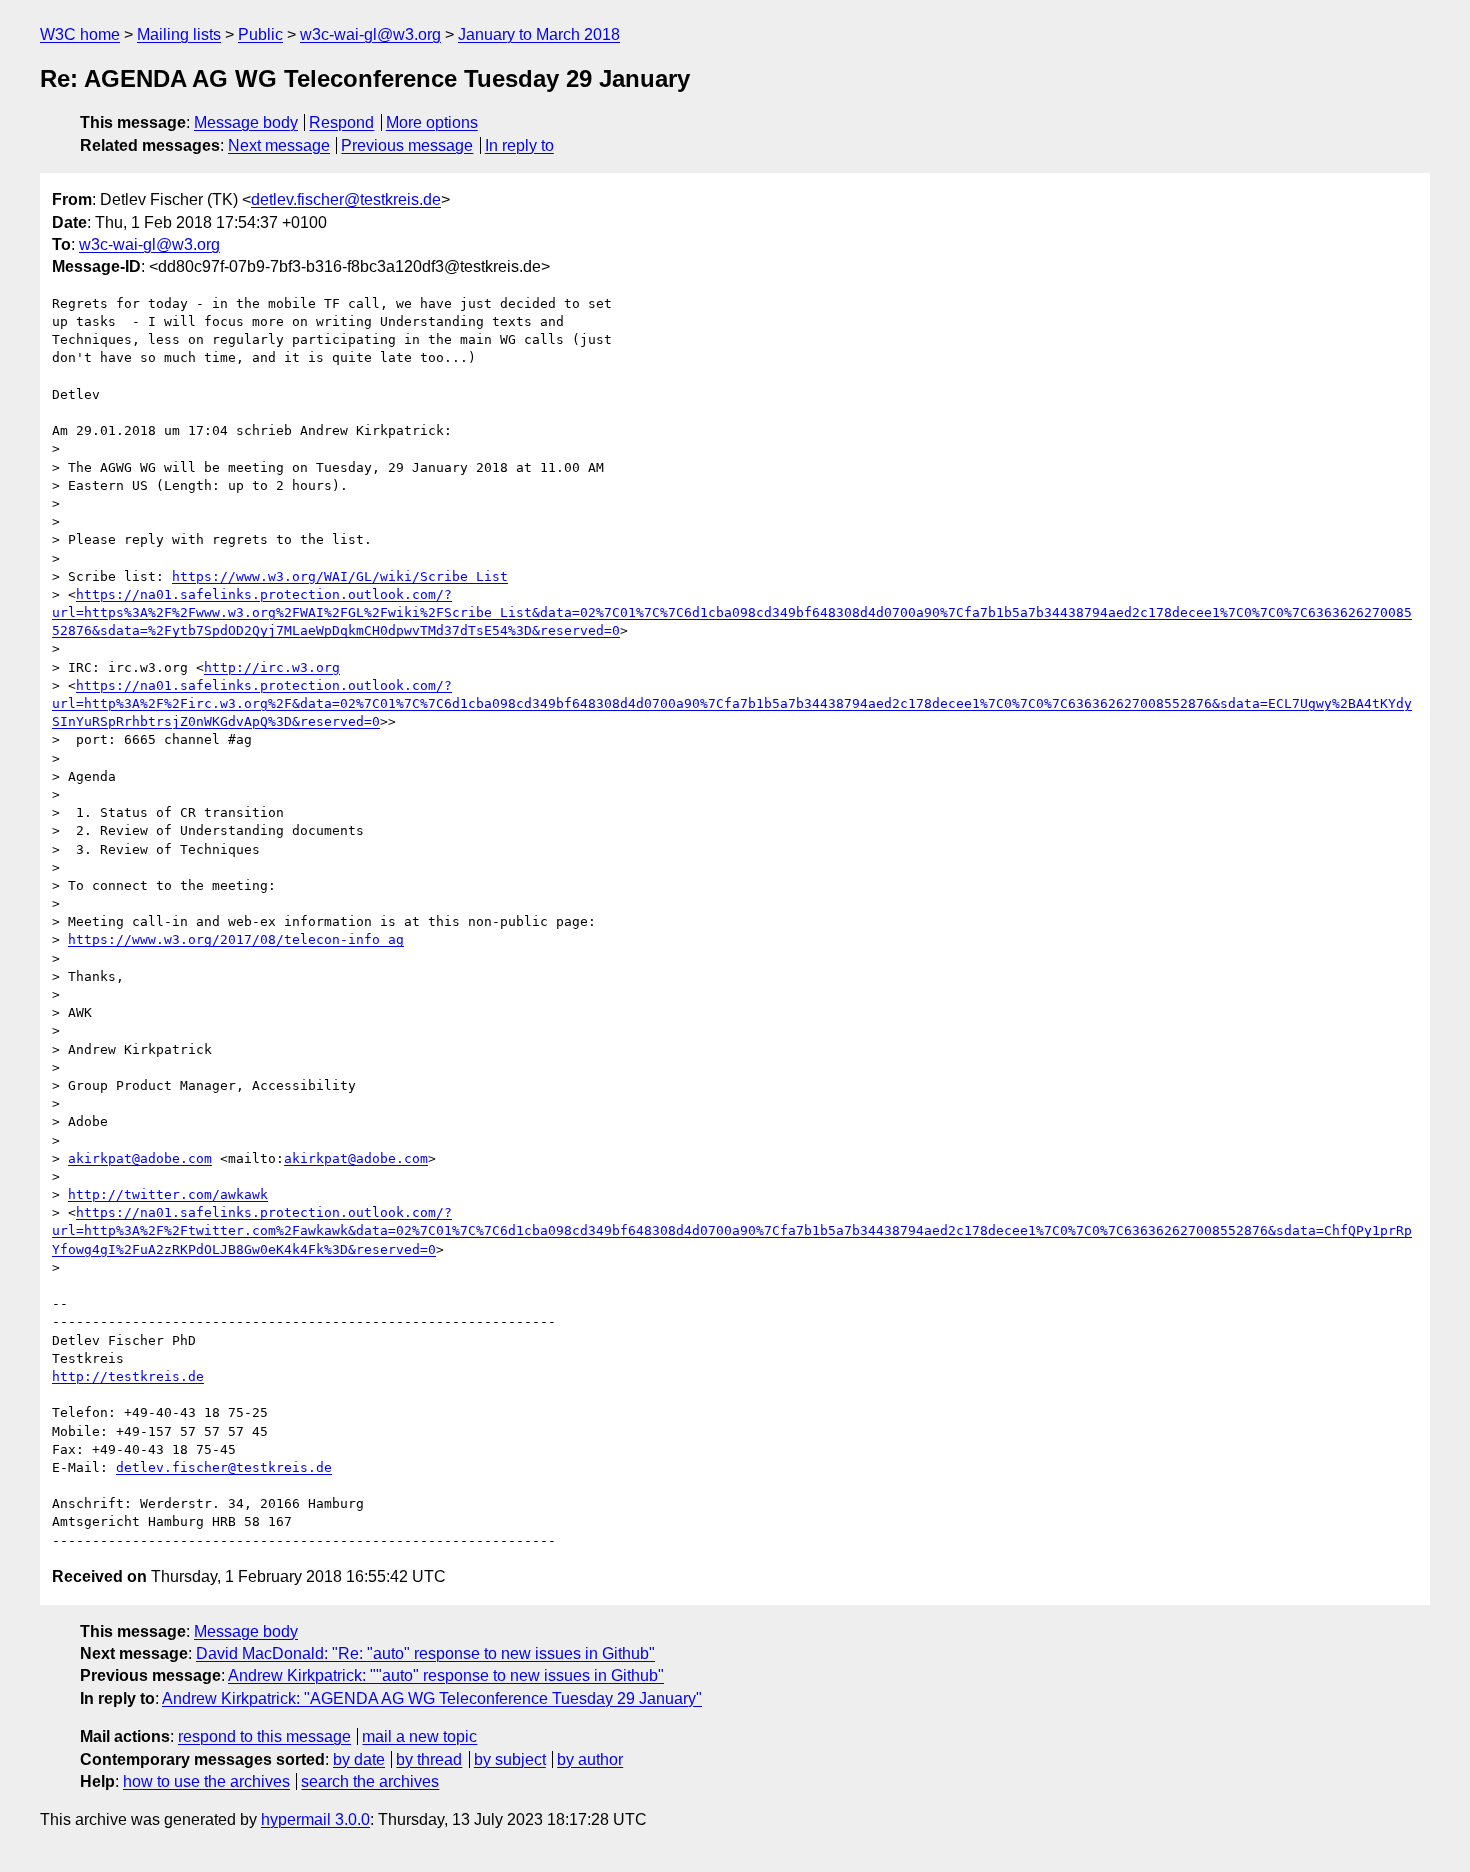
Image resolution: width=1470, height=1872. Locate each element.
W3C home (80, 34)
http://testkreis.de (128, 1376)
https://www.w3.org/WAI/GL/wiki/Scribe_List (340, 576)
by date (359, 1759)
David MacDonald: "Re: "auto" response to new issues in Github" (425, 1653)
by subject (510, 1759)
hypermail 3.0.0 (315, 1819)
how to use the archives (206, 1781)
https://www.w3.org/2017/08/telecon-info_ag (236, 939)
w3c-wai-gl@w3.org (370, 34)
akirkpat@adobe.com (140, 1158)
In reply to (519, 145)
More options (432, 122)
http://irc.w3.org (272, 667)
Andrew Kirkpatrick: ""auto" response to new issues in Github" (446, 1675)
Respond (341, 122)
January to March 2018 (539, 34)
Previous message (407, 145)
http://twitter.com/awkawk (168, 1194)
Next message (279, 145)
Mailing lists (179, 34)
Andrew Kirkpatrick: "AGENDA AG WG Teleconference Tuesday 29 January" (432, 1698)
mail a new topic (419, 1736)
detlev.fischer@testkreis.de (346, 199)
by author (590, 1759)
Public (260, 34)
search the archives (370, 1781)
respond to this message (264, 1736)
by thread (429, 1759)
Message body (246, 122)
